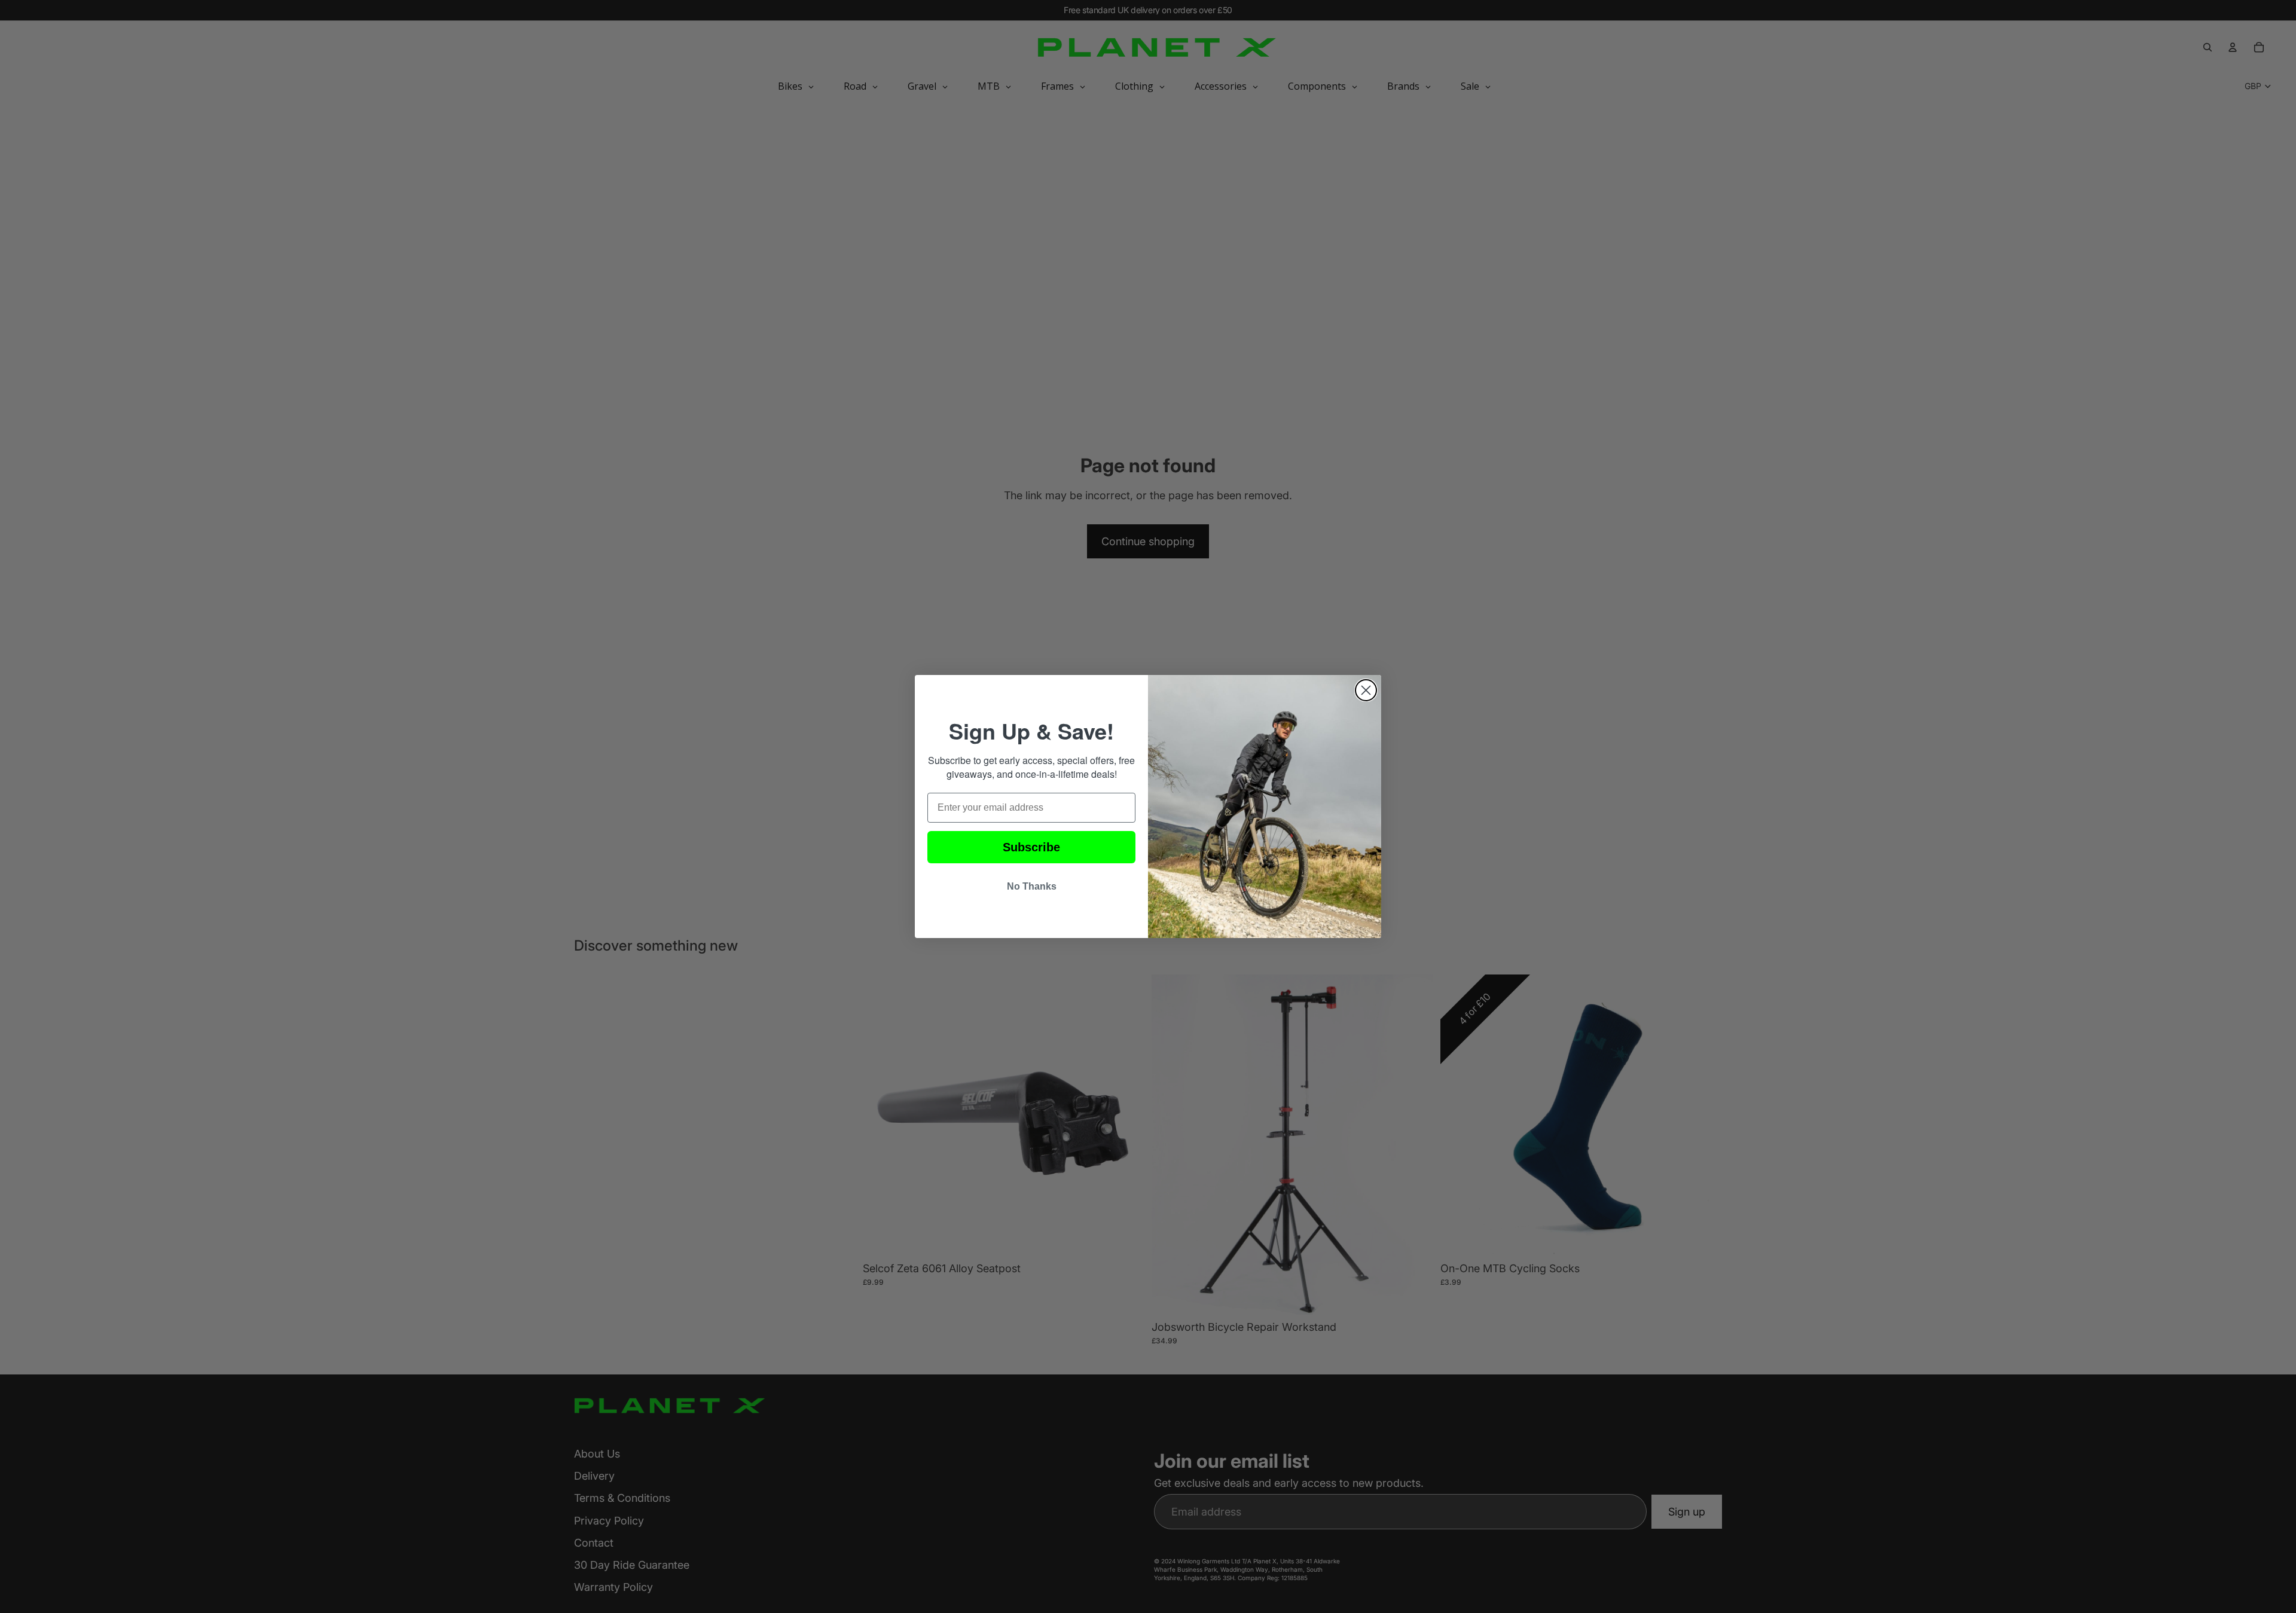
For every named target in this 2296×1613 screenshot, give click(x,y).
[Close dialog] (1366, 690)
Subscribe (1031, 847)
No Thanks (1032, 886)
